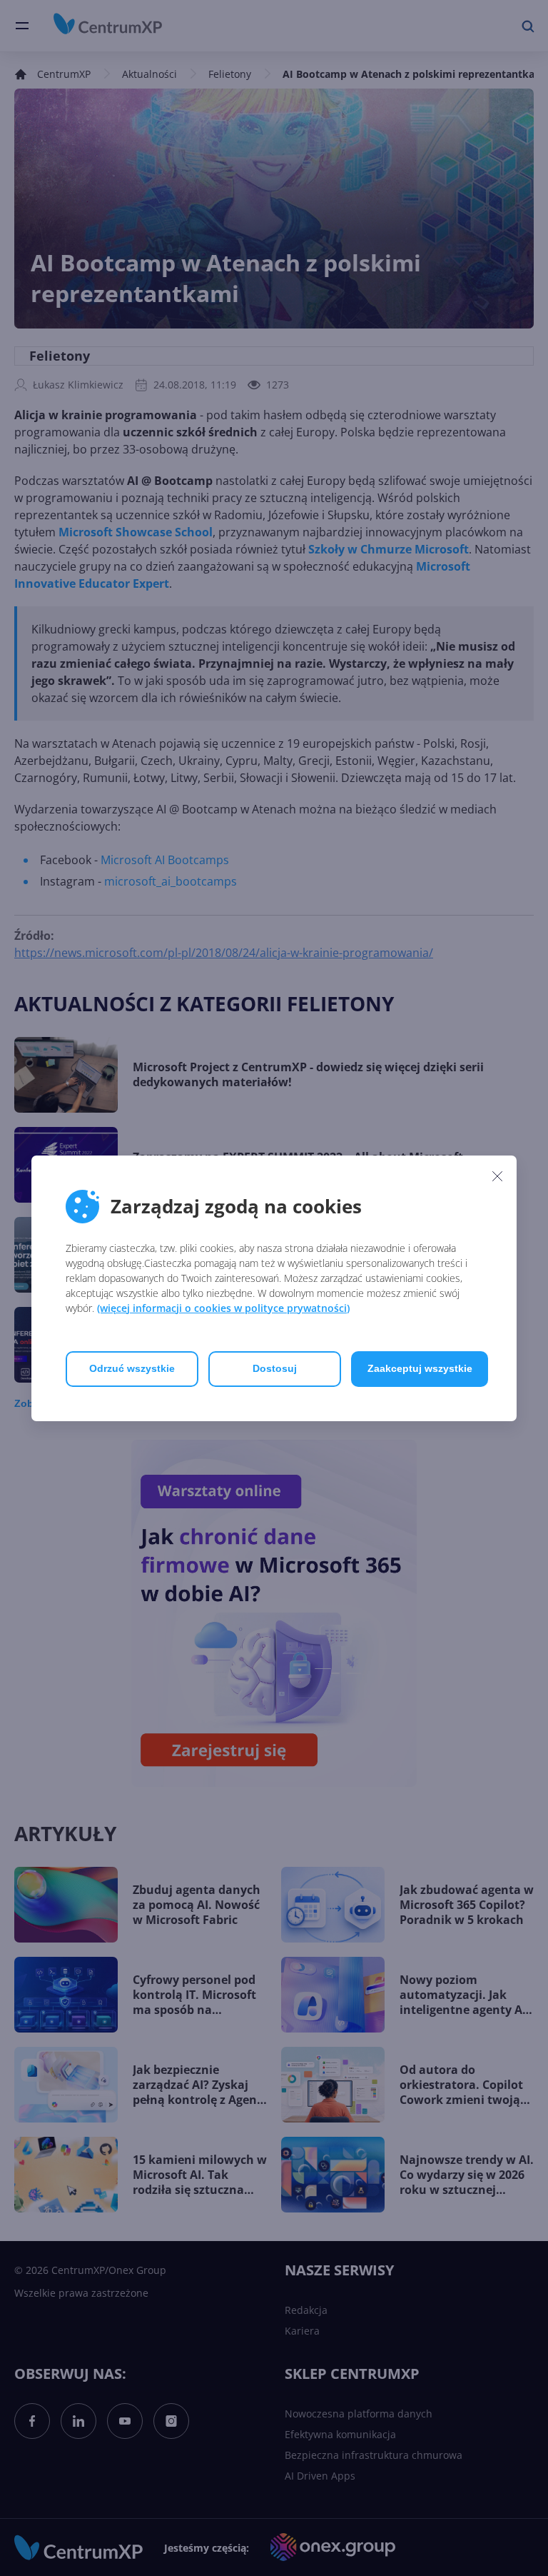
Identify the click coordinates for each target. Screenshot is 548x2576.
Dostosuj (275, 1368)
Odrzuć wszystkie (132, 1368)
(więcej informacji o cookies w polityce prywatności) (223, 1308)
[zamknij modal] (497, 1176)
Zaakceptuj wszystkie (420, 1368)
